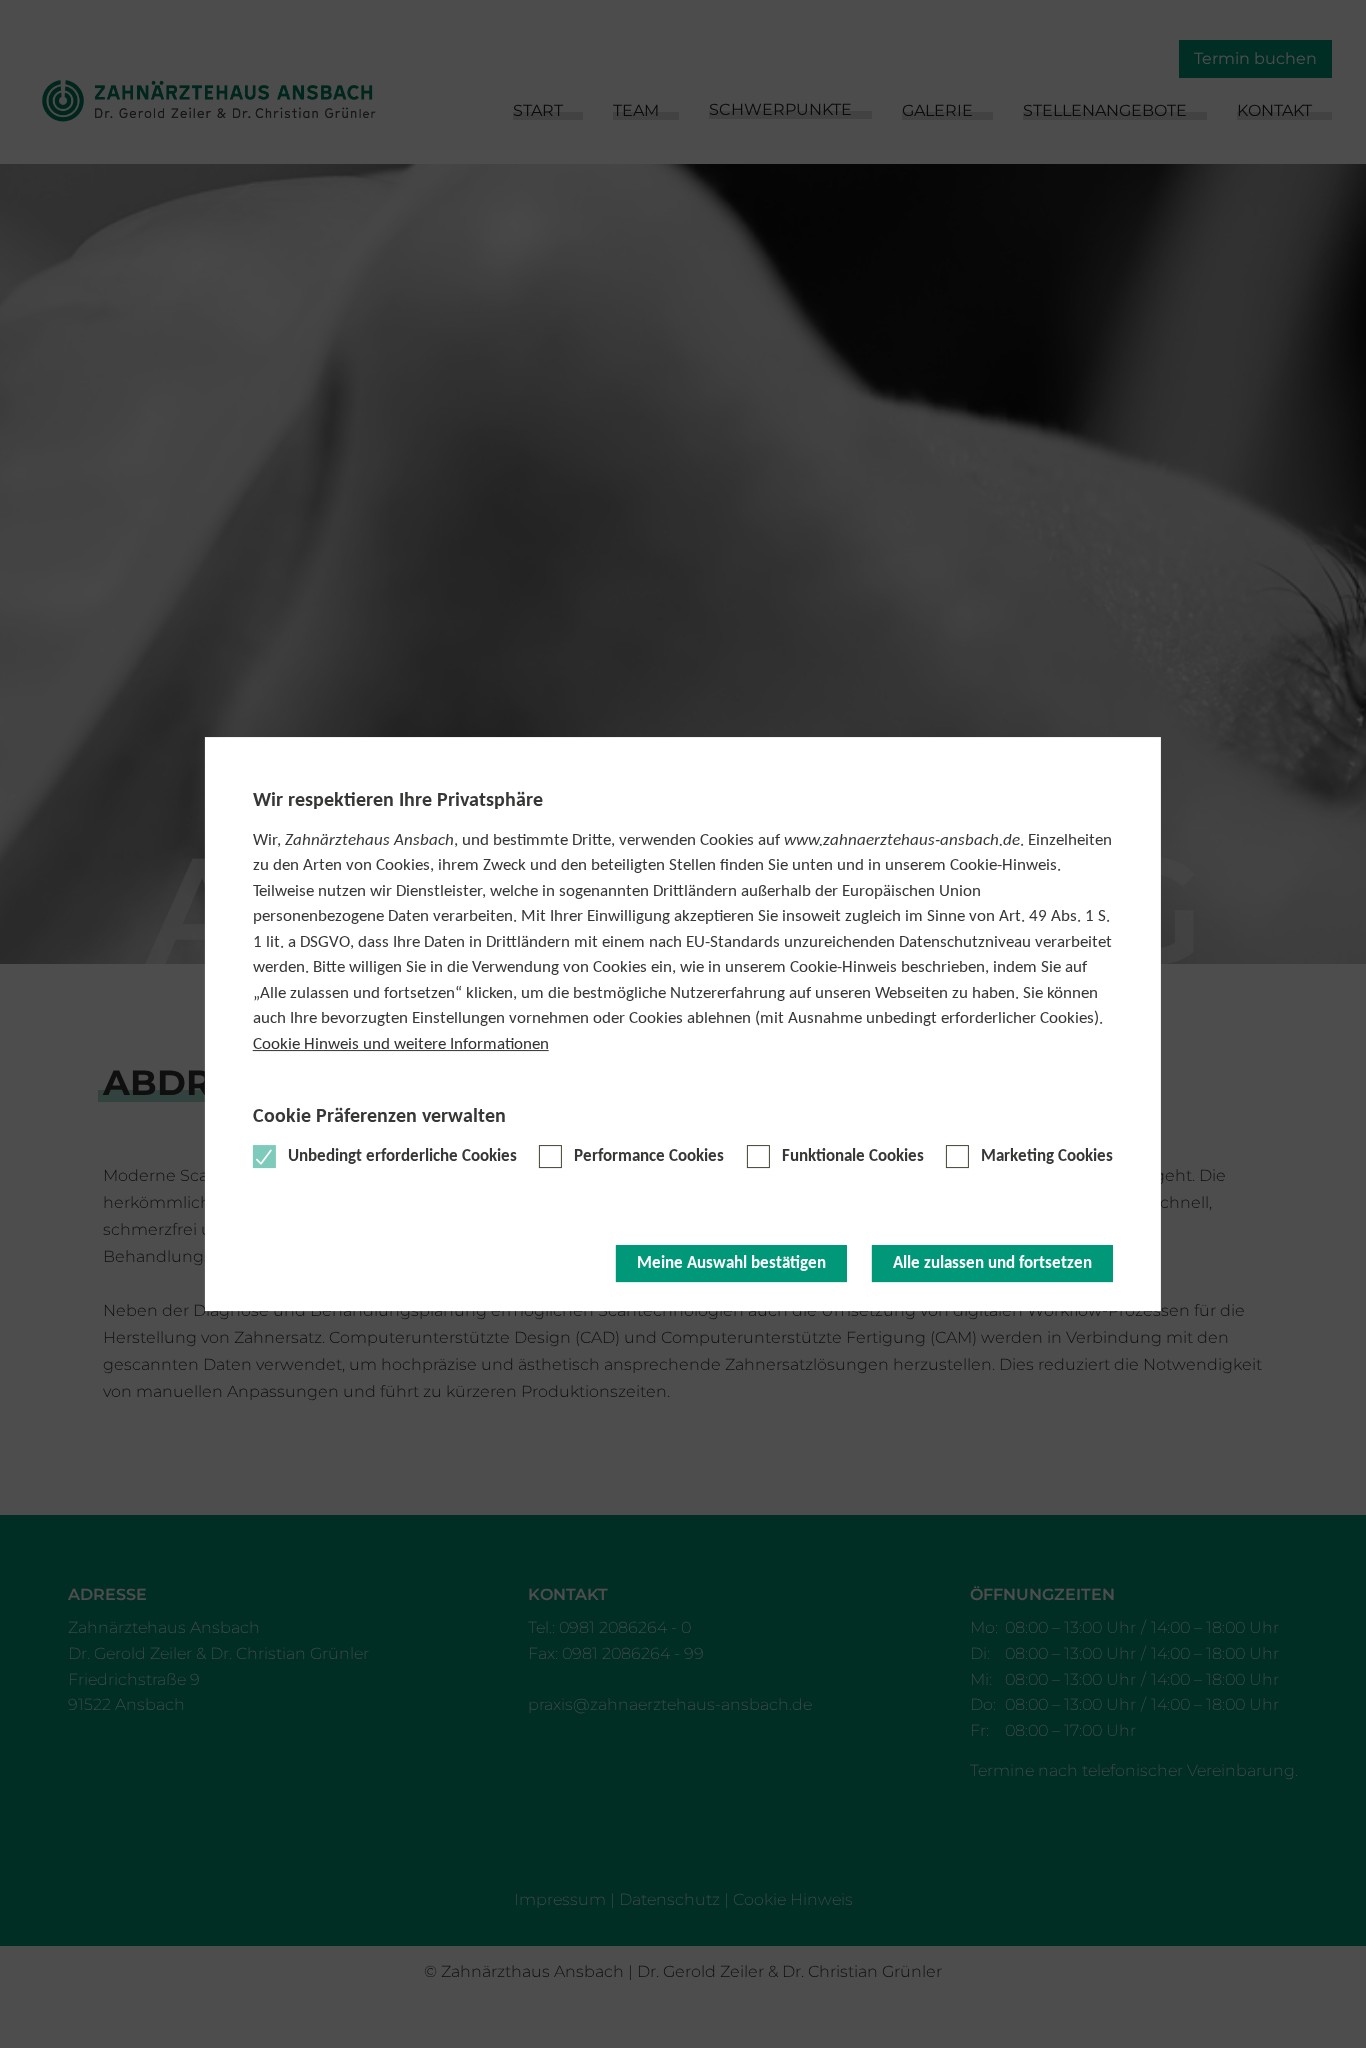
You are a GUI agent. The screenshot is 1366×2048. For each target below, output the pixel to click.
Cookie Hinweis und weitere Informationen (401, 1044)
